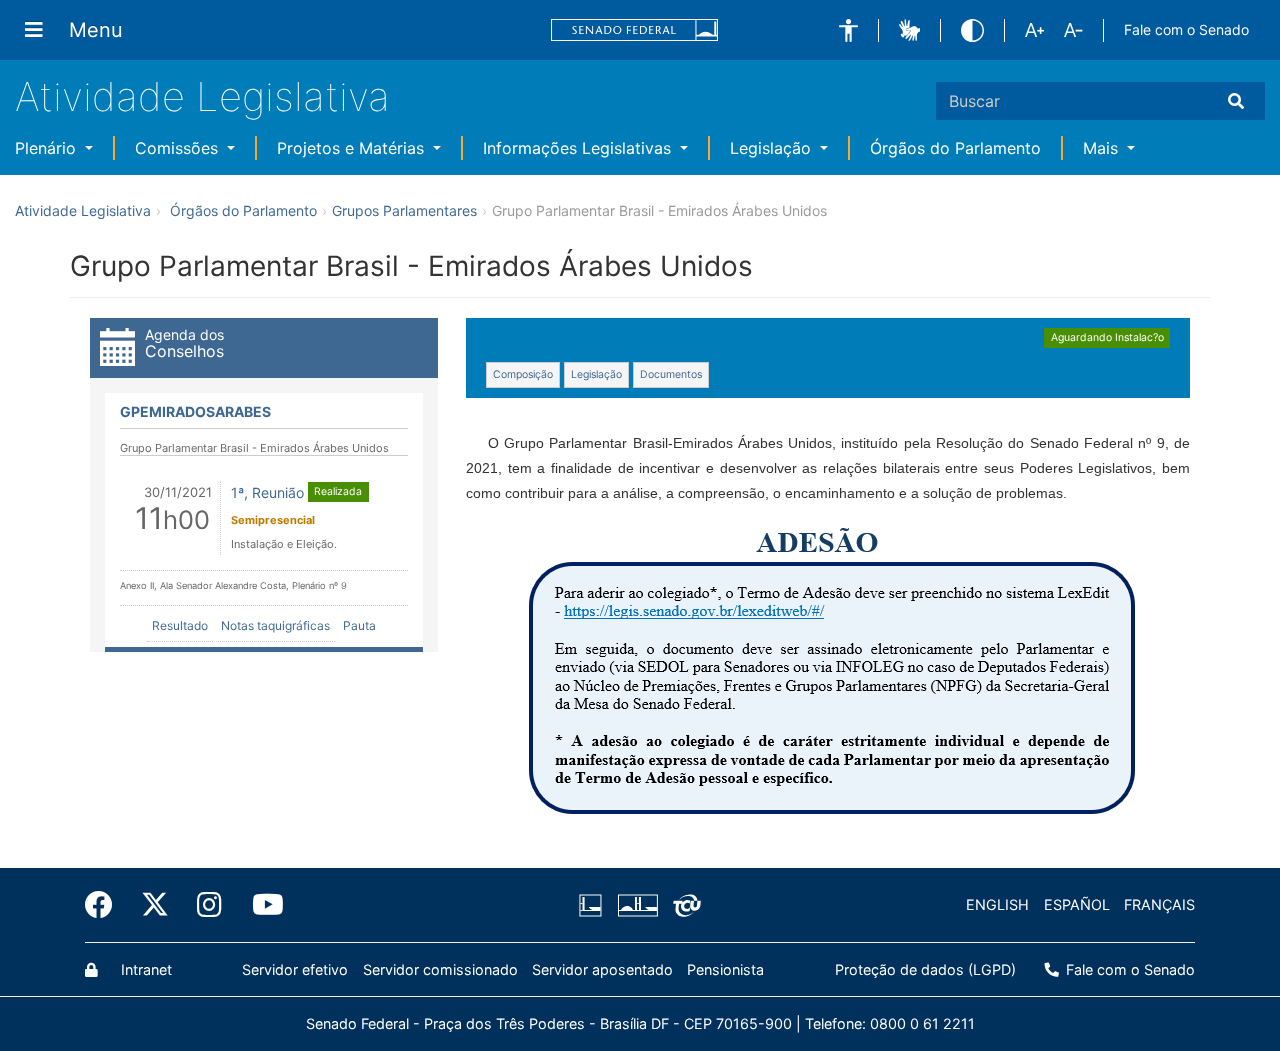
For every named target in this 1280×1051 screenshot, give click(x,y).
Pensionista (725, 969)
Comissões (179, 148)
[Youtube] (259, 905)
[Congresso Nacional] (637, 905)
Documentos (671, 374)
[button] (848, 30)
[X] (155, 905)
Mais (1103, 148)
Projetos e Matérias (353, 148)
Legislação (773, 148)
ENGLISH (997, 904)
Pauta (359, 625)
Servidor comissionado (440, 969)
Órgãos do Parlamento (955, 148)
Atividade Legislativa (202, 96)
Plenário (48, 148)
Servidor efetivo (295, 969)
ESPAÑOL (1077, 904)
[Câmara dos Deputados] (594, 905)
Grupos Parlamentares (404, 210)
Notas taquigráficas (275, 625)
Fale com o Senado (1186, 29)
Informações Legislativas (579, 148)
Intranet (144, 969)
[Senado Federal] (635, 30)
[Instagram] (211, 905)
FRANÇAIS (1159, 904)
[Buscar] (1240, 101)
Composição (523, 374)
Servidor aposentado (602, 969)
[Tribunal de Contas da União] (683, 905)
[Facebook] (106, 905)
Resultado (180, 625)
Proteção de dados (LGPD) (925, 969)
